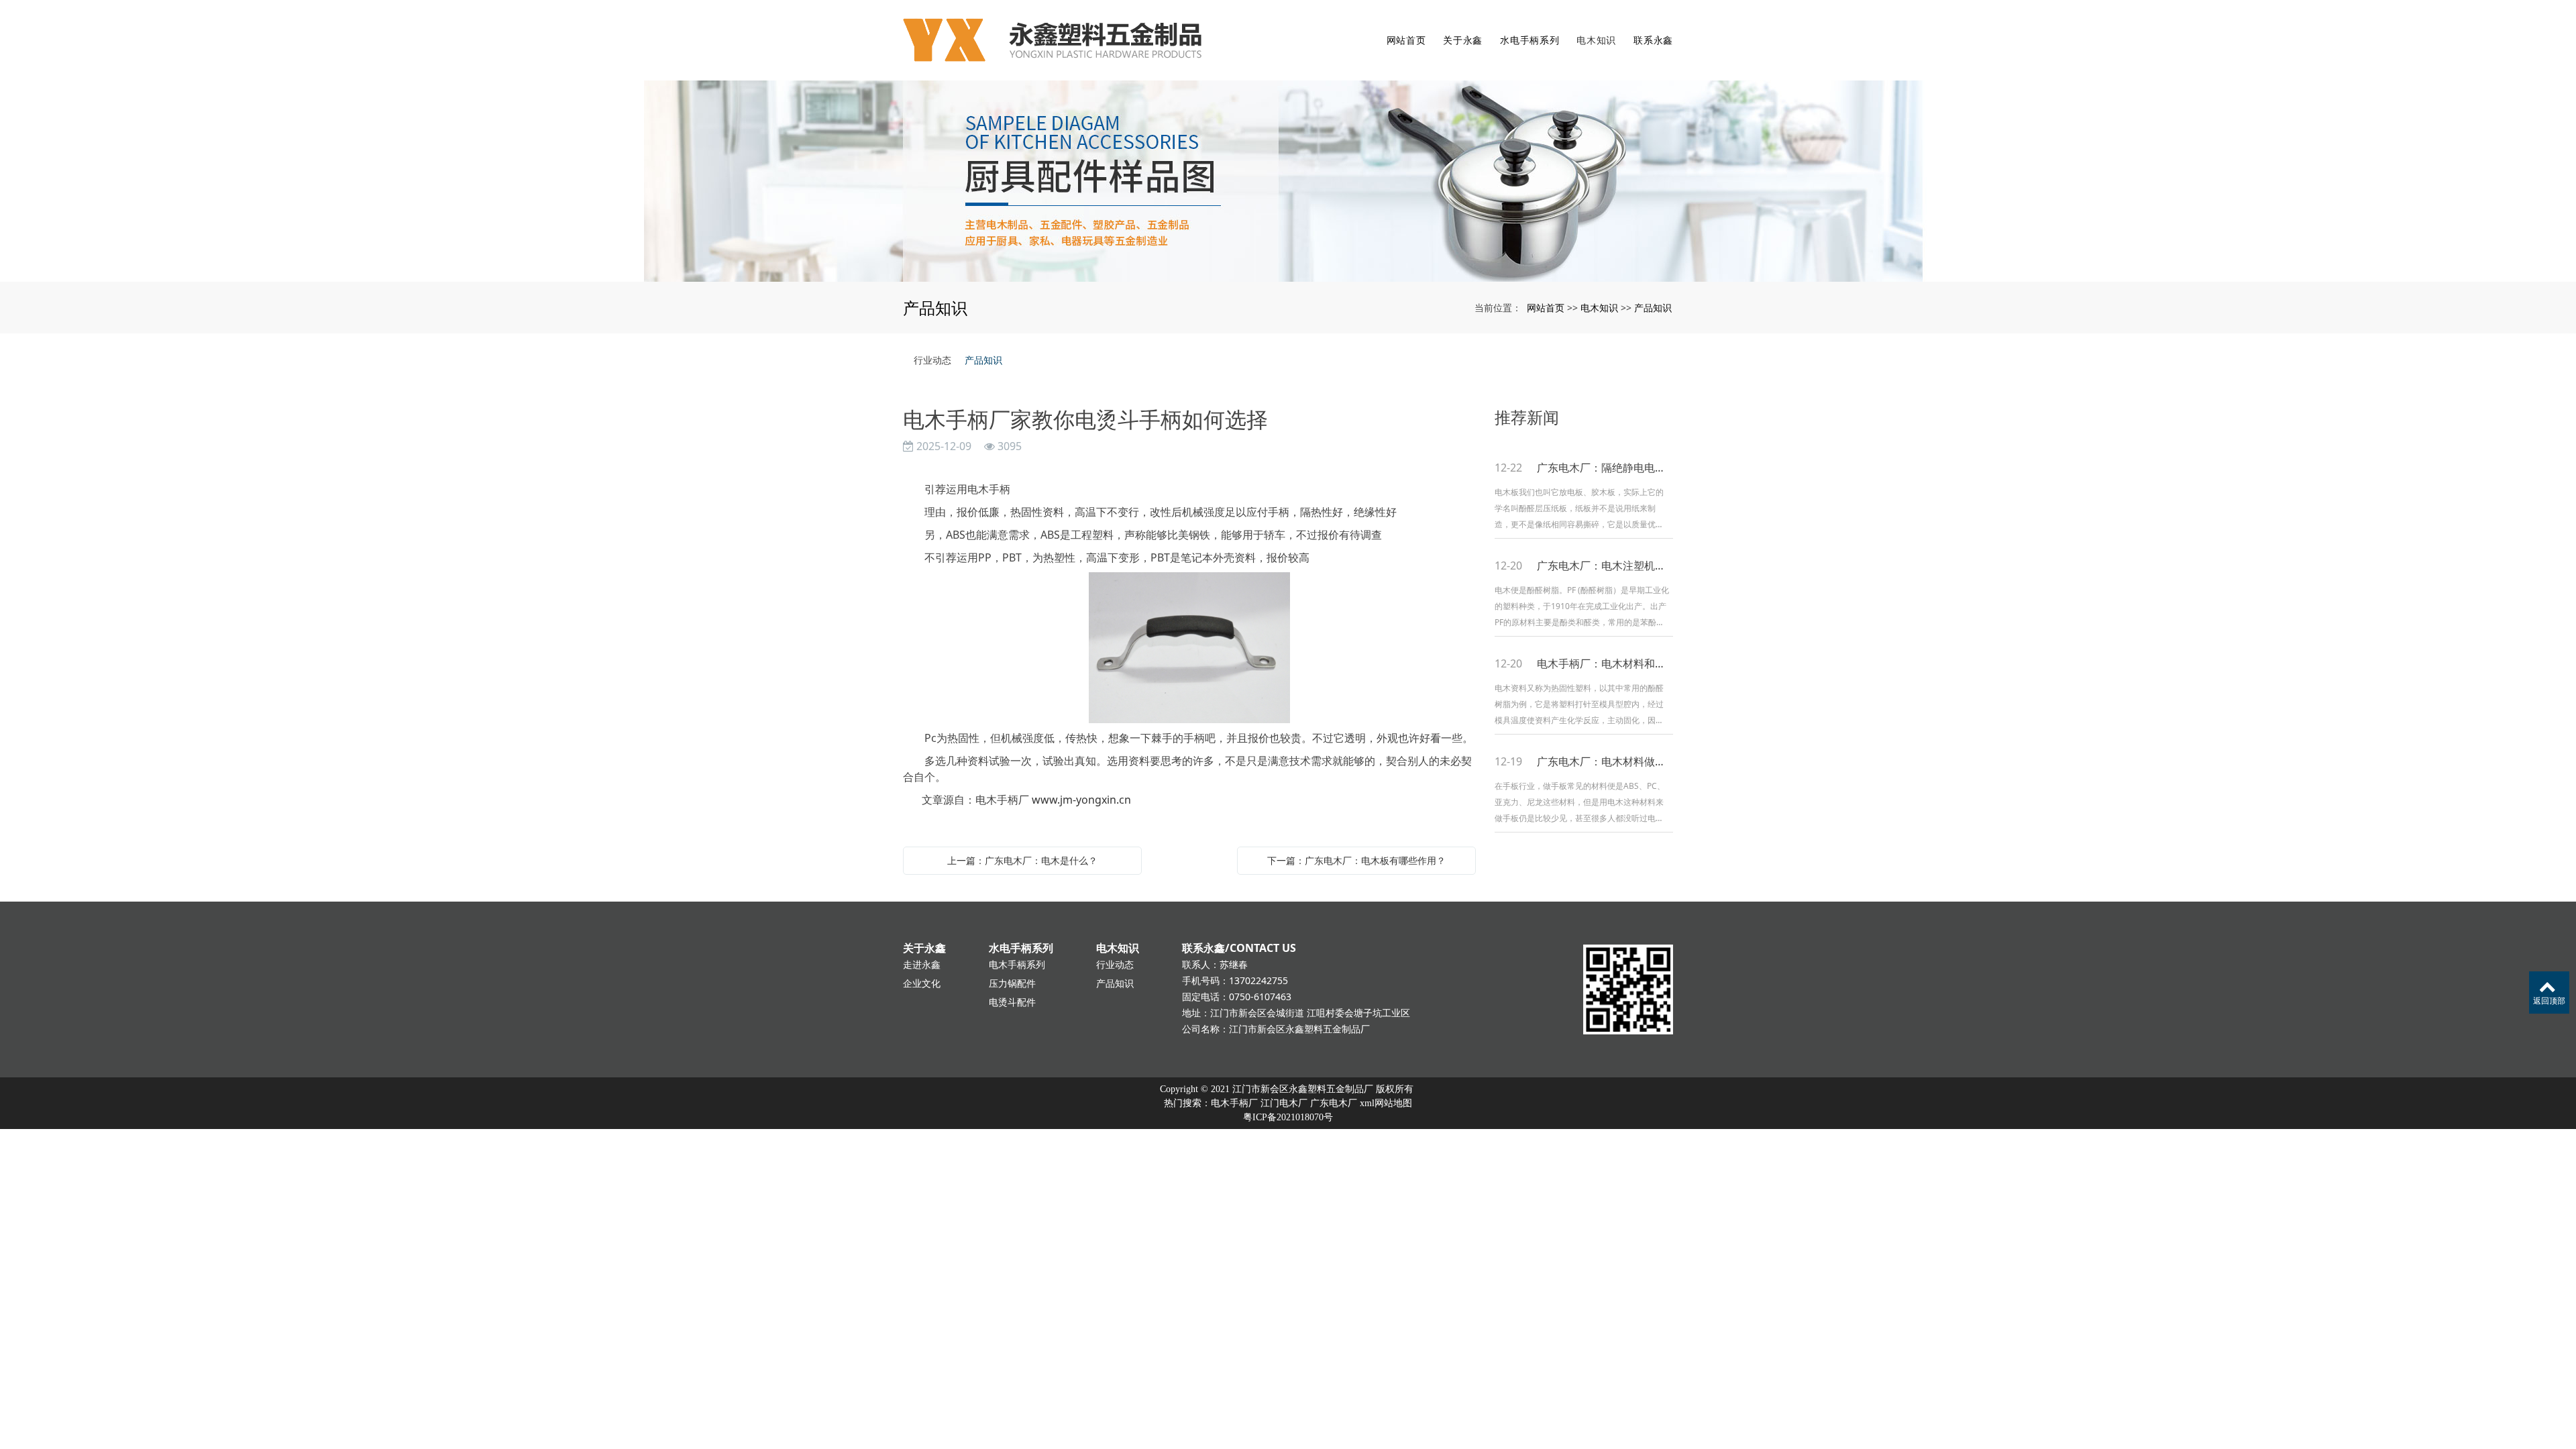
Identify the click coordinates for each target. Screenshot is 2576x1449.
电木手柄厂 (1234, 1103)
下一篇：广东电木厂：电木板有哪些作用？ (1356, 860)
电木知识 (1596, 40)
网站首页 (1406, 40)
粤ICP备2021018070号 (1288, 1117)
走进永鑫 (922, 964)
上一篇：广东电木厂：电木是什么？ (1022, 860)
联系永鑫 (1653, 40)
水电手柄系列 (1529, 40)
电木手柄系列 (1017, 964)
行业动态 (932, 360)
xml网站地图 (1386, 1103)
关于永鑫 (1463, 40)
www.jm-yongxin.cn (1081, 800)
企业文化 (922, 983)
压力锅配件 (1012, 983)
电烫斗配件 (1012, 1002)
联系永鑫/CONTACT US (1239, 948)
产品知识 (1653, 308)
